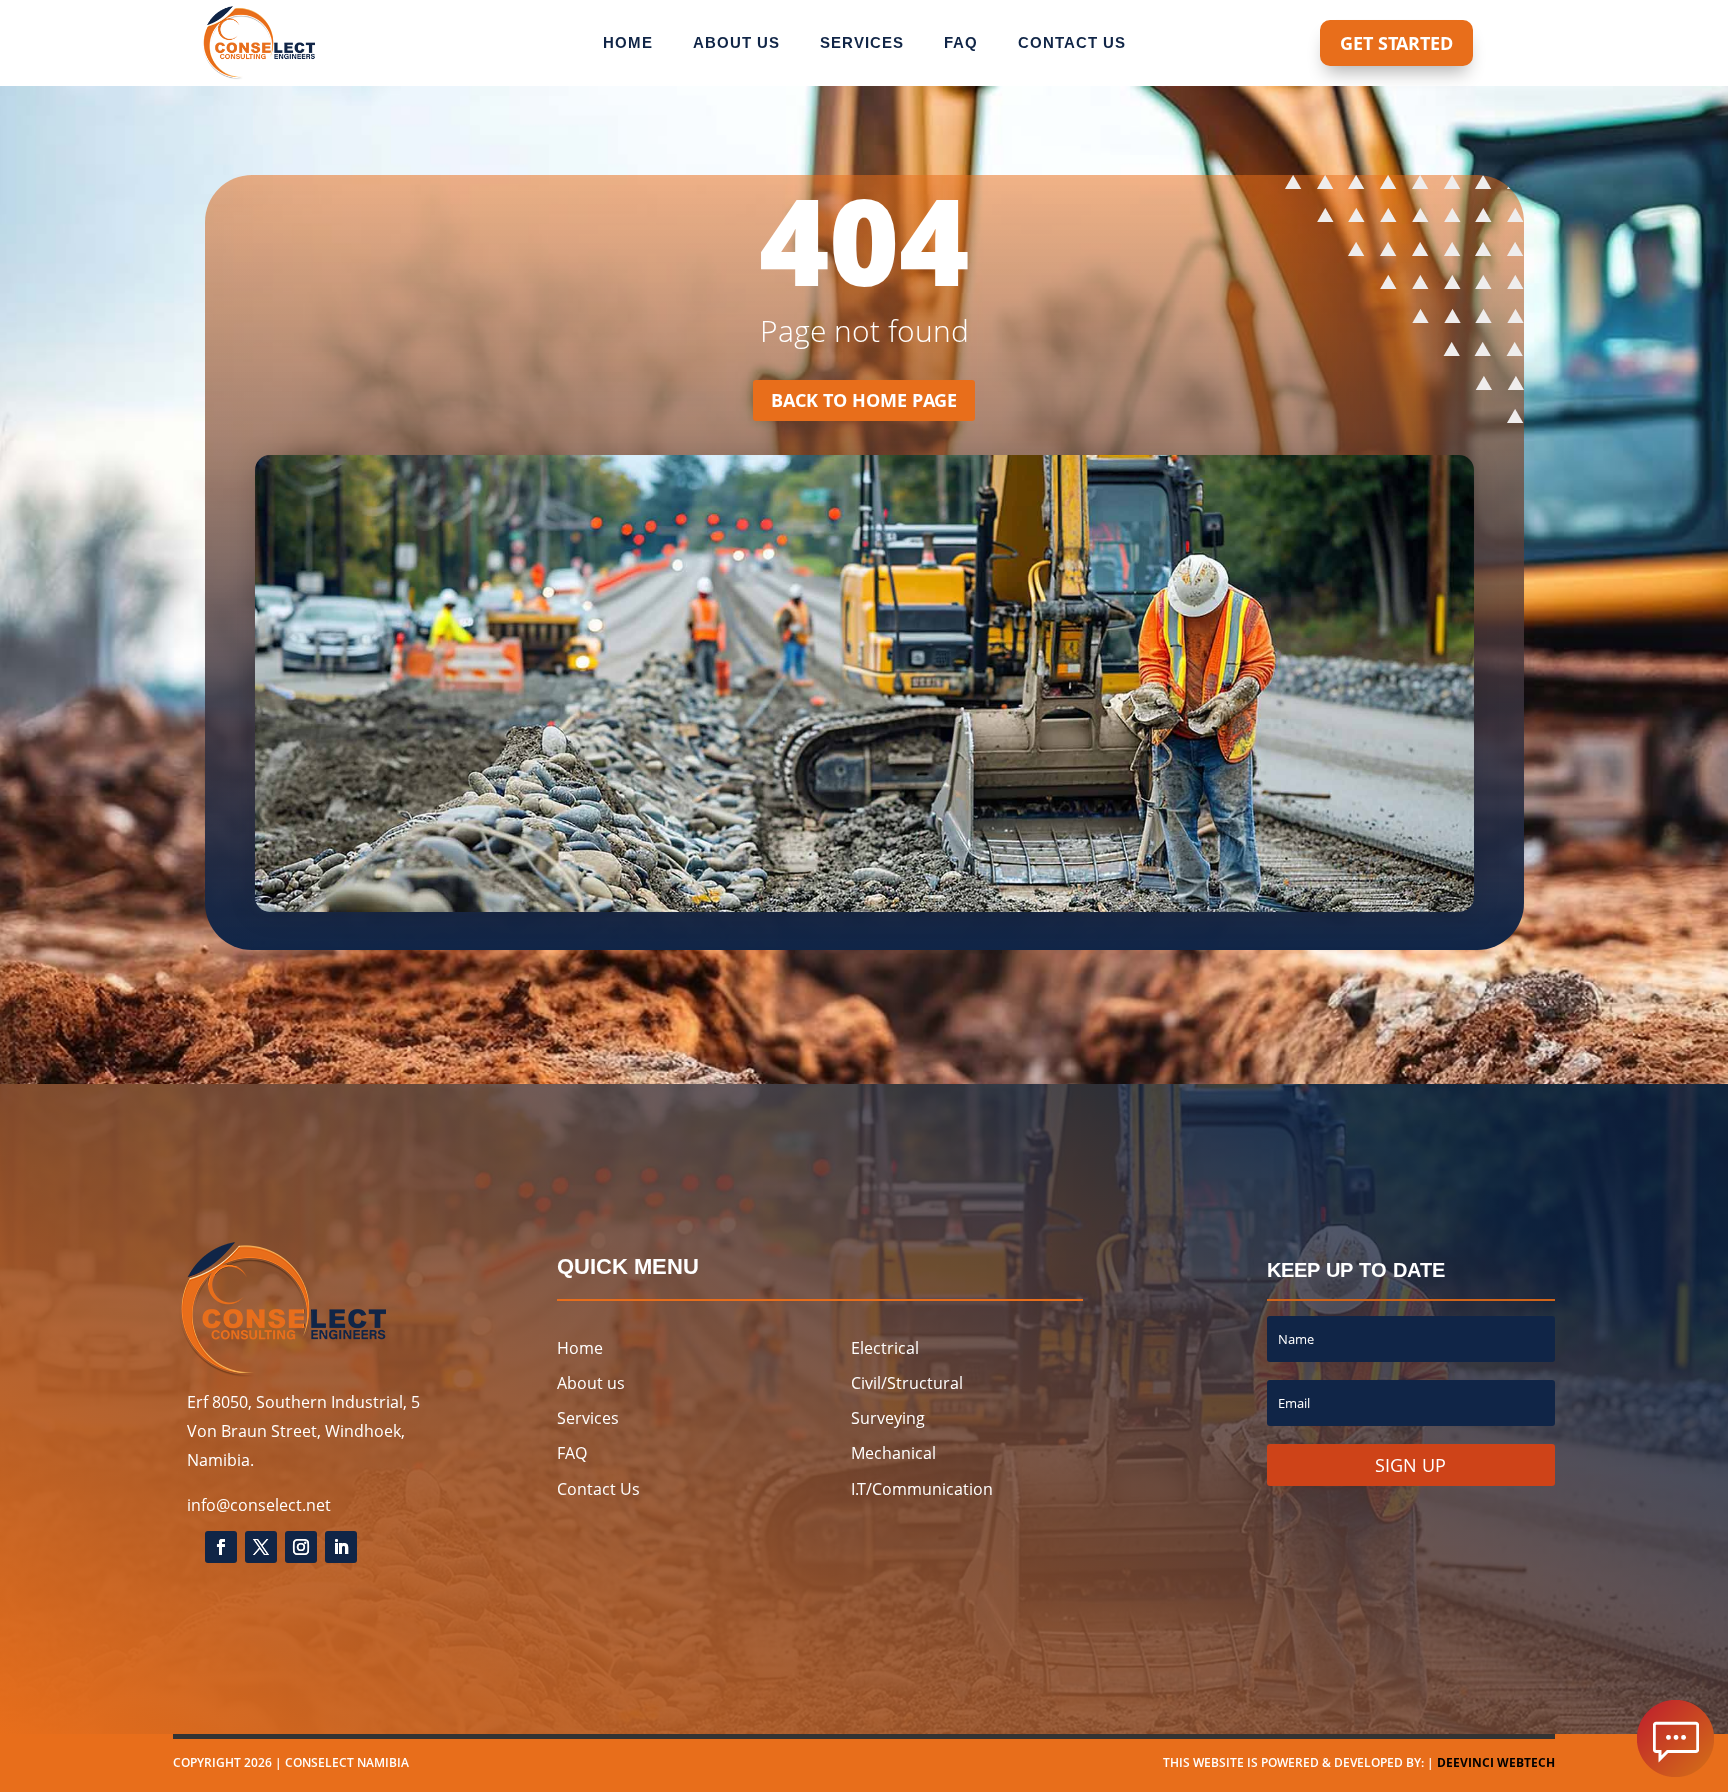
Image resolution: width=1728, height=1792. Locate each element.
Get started (1396, 43)
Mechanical (893, 1453)
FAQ (572, 1453)
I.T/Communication (922, 1489)
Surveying (888, 1418)
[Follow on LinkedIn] (341, 1547)
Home (628, 43)
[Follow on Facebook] (221, 1547)
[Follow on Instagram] (301, 1547)
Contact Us (598, 1489)
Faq (961, 43)
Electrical (885, 1348)
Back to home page (864, 400)
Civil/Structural (907, 1383)
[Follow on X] (261, 1547)
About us (736, 43)
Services (862, 43)
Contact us (1072, 43)
